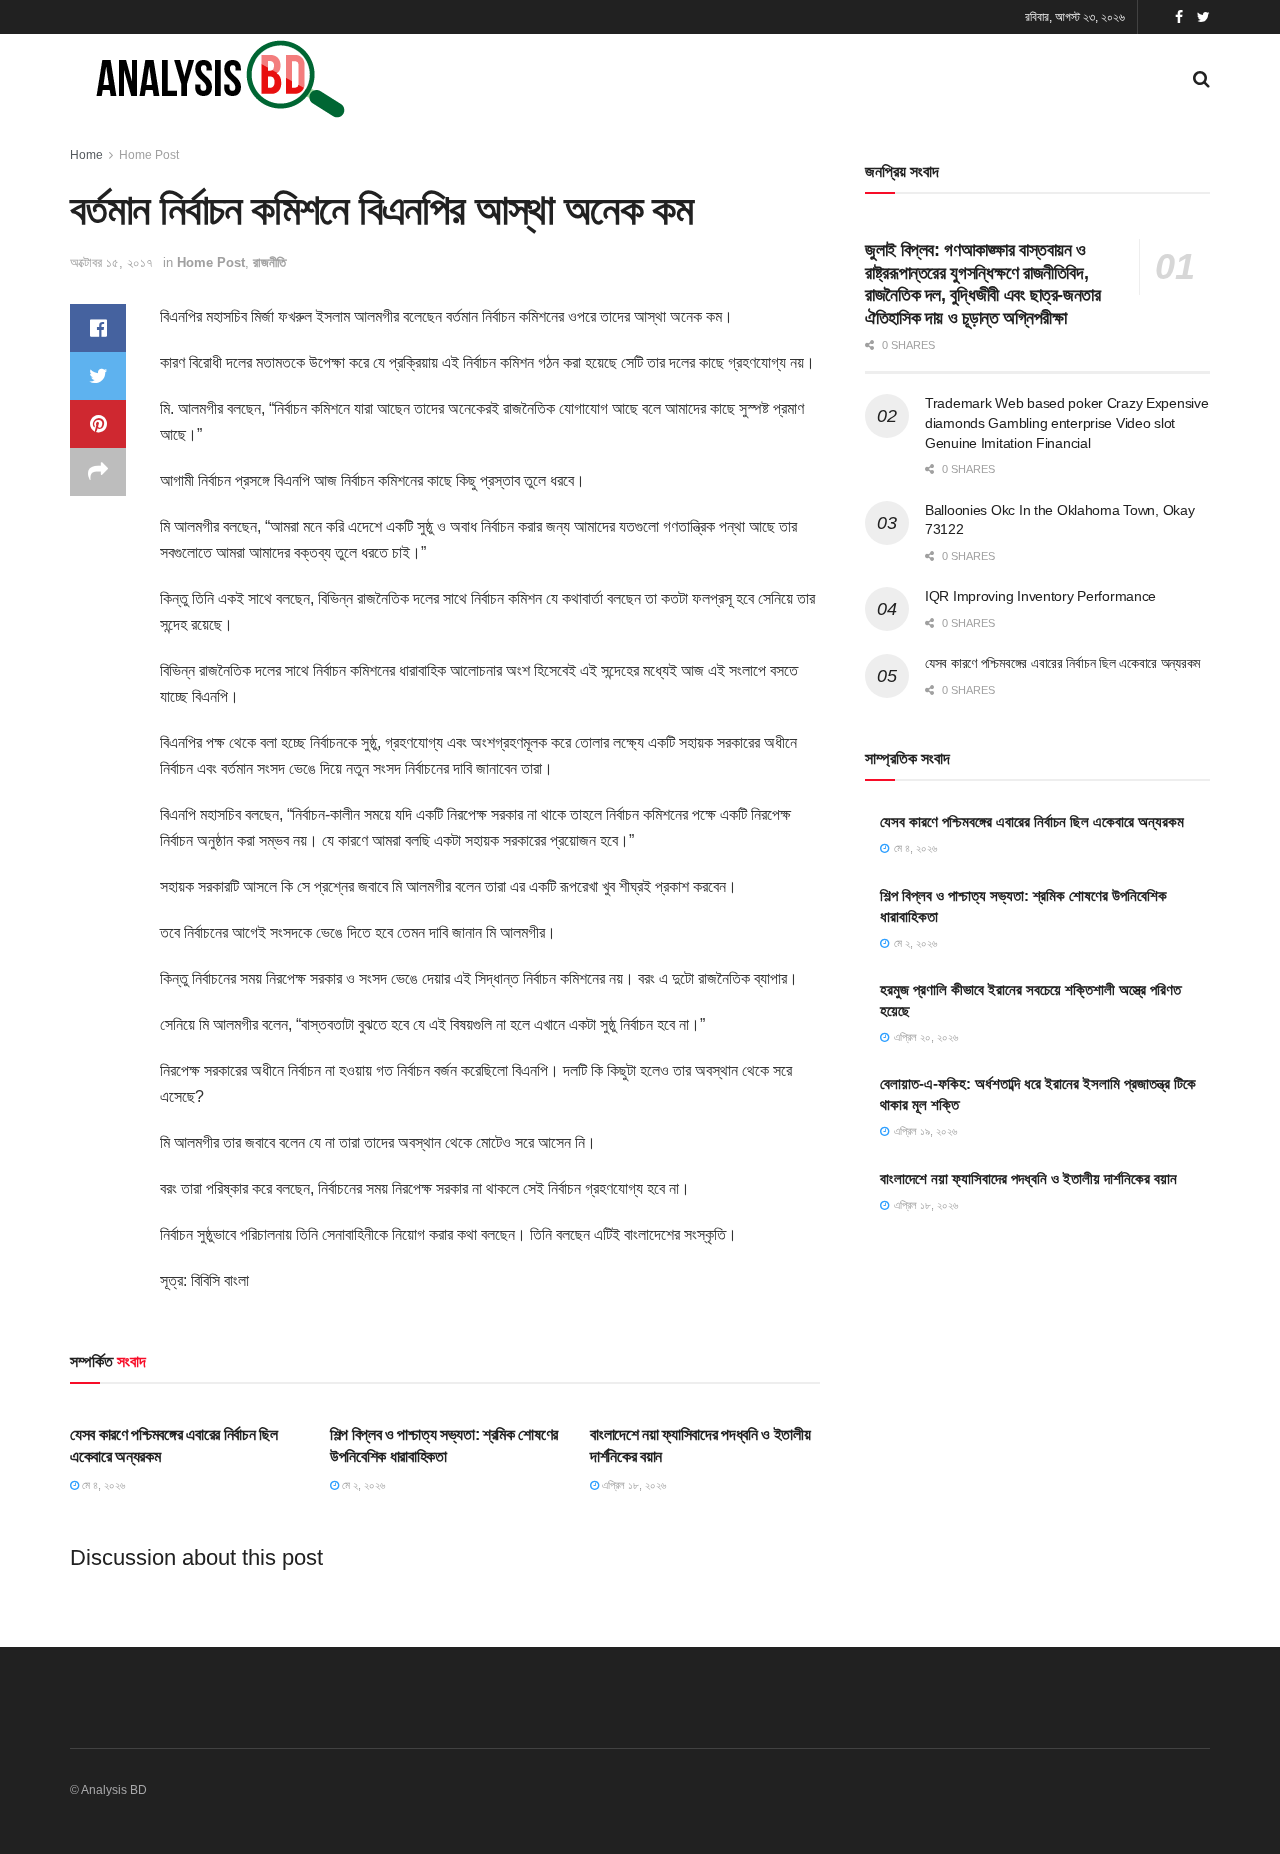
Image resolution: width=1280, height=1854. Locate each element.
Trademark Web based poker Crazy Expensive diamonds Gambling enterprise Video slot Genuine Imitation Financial (1067, 422)
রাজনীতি (269, 262)
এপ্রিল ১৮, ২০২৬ (632, 1485)
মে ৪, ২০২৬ (102, 1485)
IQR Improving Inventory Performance (1040, 596)
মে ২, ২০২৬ (362, 1485)
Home (86, 155)
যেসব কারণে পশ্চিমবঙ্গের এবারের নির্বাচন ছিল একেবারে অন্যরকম (1062, 663)
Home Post (149, 155)
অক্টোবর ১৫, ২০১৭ (111, 262)
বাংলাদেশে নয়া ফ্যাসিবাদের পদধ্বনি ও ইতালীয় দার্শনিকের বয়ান (1028, 1178)
